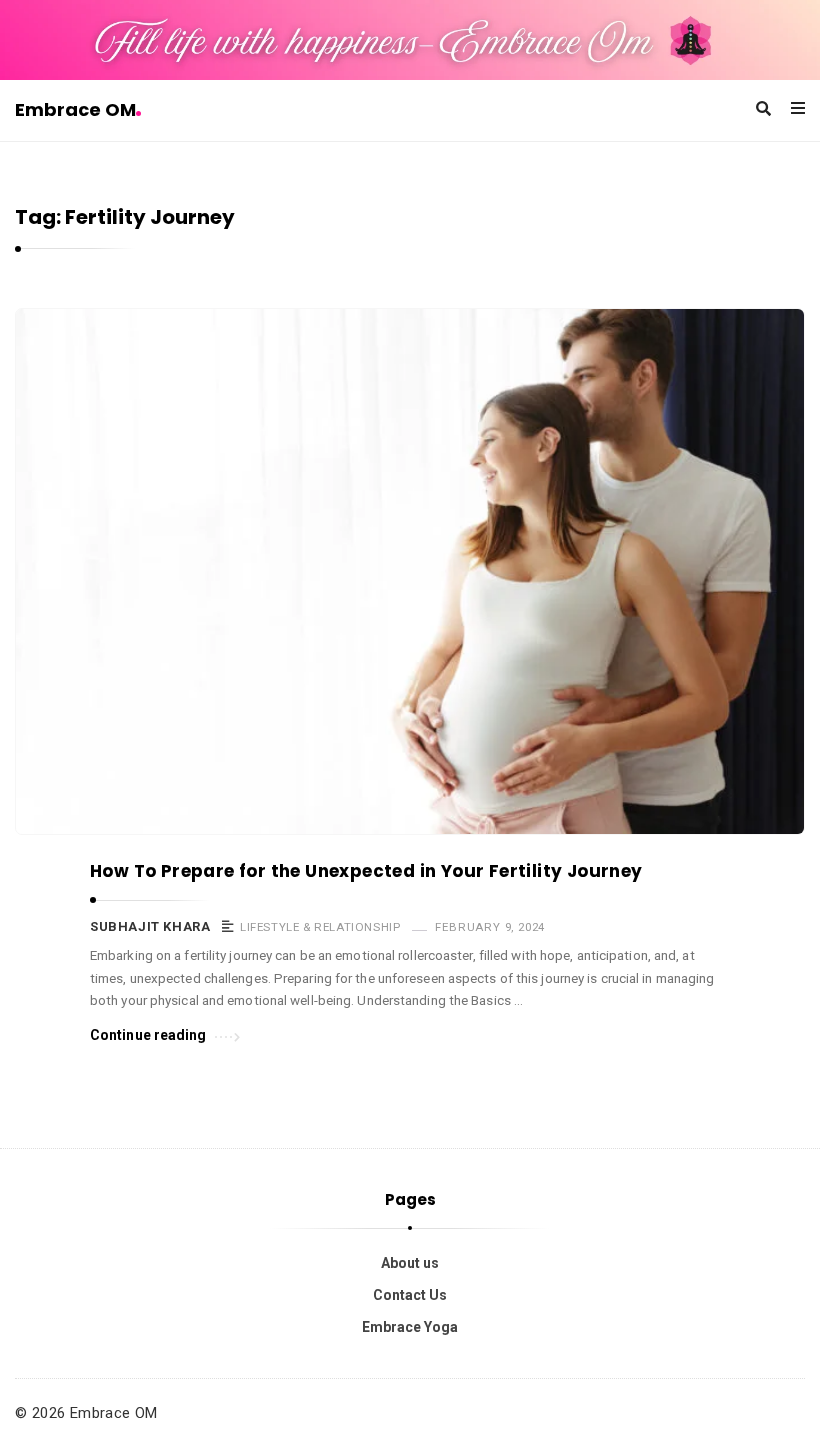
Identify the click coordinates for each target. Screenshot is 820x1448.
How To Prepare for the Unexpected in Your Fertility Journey (366, 871)
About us (410, 1263)
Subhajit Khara (150, 926)
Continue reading (148, 1035)
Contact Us (410, 1295)
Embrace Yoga (410, 1327)
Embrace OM (75, 109)
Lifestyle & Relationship (320, 927)
